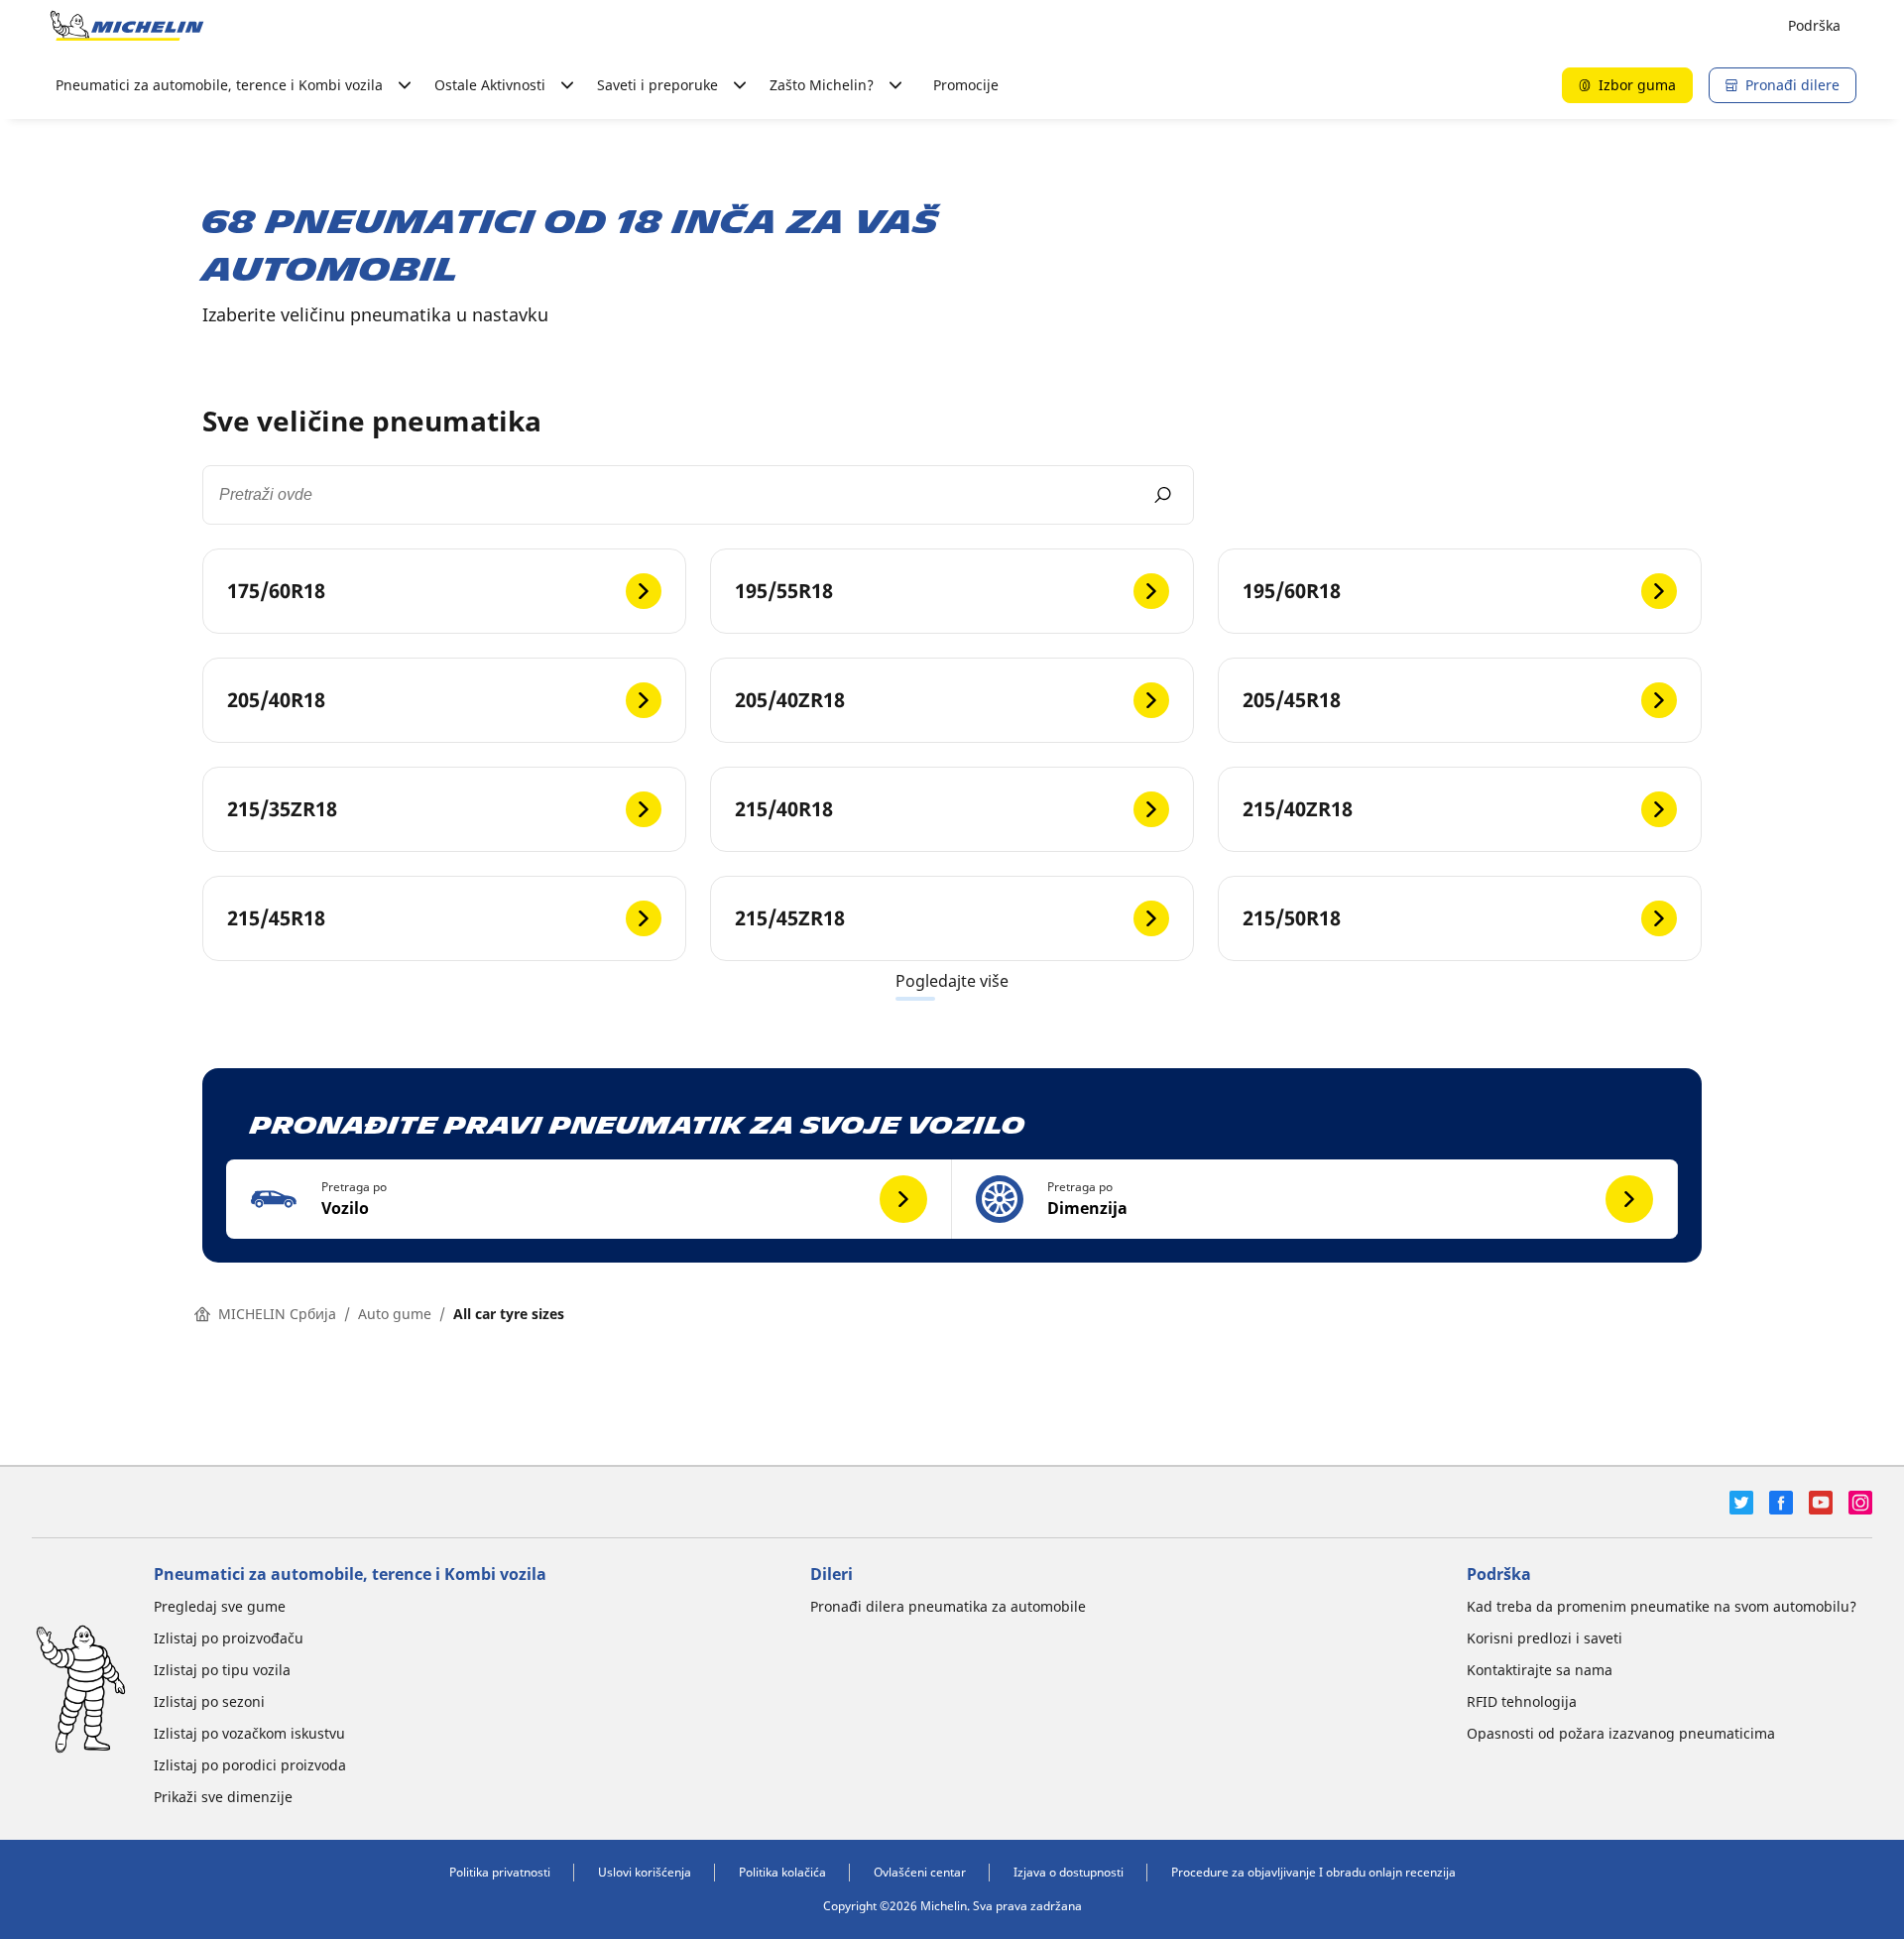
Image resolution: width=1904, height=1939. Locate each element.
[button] (589, 1199)
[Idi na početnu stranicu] (127, 26)
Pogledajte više (952, 981)
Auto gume (395, 1314)
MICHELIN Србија (277, 1314)
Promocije (966, 85)
